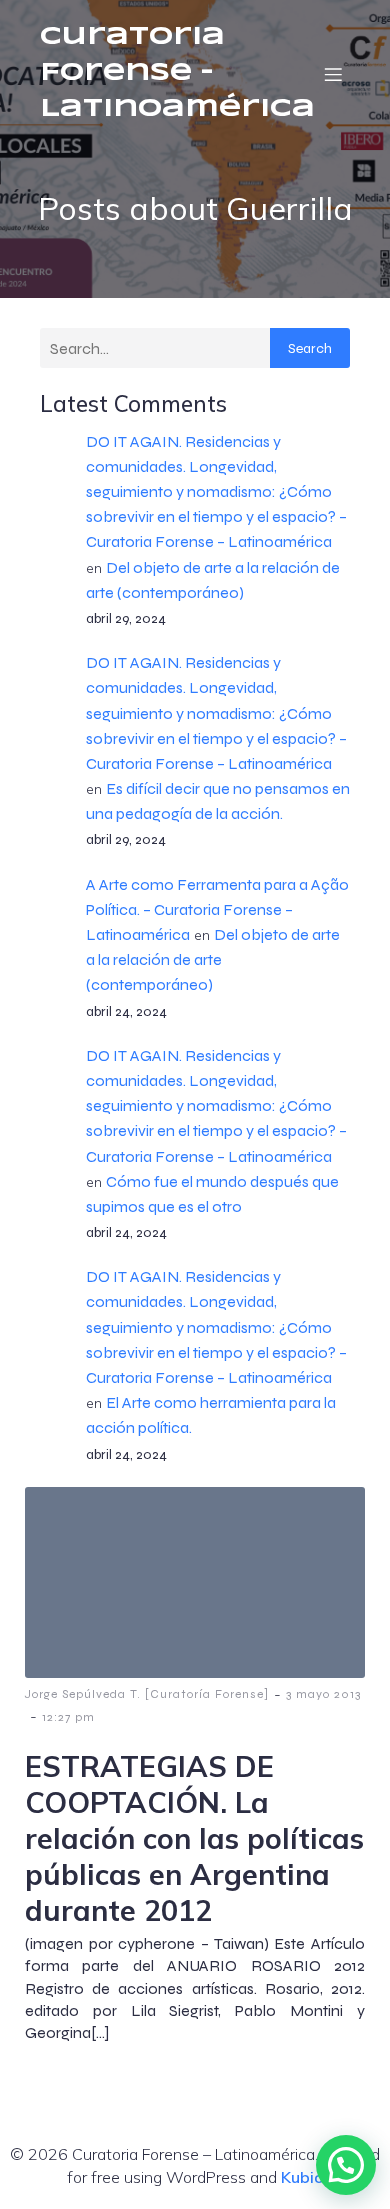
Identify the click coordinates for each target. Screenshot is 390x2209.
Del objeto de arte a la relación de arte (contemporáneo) (213, 959)
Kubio (302, 2177)
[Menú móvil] (333, 74)
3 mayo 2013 (323, 1694)
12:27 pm (68, 1717)
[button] (346, 2165)
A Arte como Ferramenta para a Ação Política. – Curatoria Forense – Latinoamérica (217, 909)
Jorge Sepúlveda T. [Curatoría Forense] (147, 1694)
